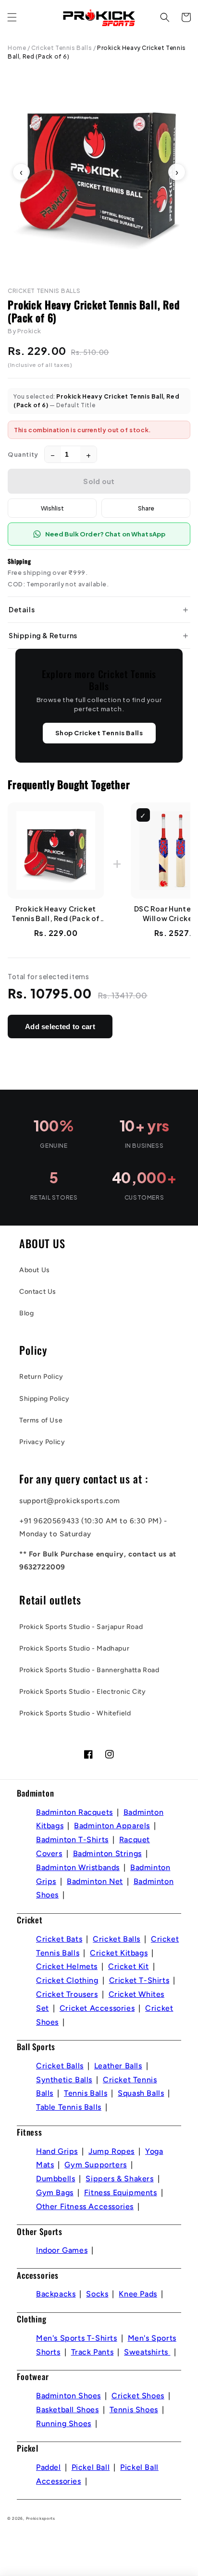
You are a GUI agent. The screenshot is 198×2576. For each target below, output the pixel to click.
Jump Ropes (111, 2151)
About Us (35, 1270)
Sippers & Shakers (119, 2179)
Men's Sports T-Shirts (77, 2338)
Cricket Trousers (67, 1994)
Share (146, 508)
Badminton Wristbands (78, 1867)
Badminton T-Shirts (72, 1840)
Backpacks (56, 2294)
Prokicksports (41, 2518)
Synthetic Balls (64, 2080)
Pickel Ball (91, 2467)
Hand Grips (57, 2151)
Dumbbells (56, 2179)
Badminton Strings (107, 1853)
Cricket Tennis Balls (62, 48)
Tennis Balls (86, 2093)
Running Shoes (64, 2424)
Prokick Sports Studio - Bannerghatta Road (89, 1670)
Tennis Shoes (134, 2410)
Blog (26, 1313)
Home (17, 48)
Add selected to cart (60, 1027)
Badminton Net (95, 1881)
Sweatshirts (147, 2352)
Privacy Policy (42, 1442)
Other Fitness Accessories (85, 2206)
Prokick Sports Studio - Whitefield (75, 1713)
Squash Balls (141, 2093)
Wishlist (52, 508)
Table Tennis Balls (69, 2107)
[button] (12, 17)
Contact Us (38, 1292)
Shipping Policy (44, 1399)
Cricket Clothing (67, 1980)
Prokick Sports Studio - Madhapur (74, 1648)
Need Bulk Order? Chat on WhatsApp (105, 534)
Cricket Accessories (97, 2008)
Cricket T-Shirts (139, 1980)
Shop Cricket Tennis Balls (99, 733)
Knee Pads (138, 2294)
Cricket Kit (129, 1966)
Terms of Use (41, 1420)
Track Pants (93, 2352)
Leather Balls (118, 2066)
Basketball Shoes (68, 2410)
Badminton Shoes (68, 2396)
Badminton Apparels (112, 1826)
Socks (97, 2294)
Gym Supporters (95, 2165)
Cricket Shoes (138, 2396)
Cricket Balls (117, 1939)
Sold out (99, 481)
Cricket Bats (59, 1939)
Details (22, 609)
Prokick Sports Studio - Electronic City (82, 1692)
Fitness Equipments (121, 2193)
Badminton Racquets (74, 1812)
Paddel (49, 2467)
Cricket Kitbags (119, 1953)
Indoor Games (62, 2250)
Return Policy (41, 1377)
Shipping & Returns (43, 635)
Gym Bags (55, 2193)
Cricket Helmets (67, 1966)
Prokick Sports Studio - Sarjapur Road (81, 1627)
